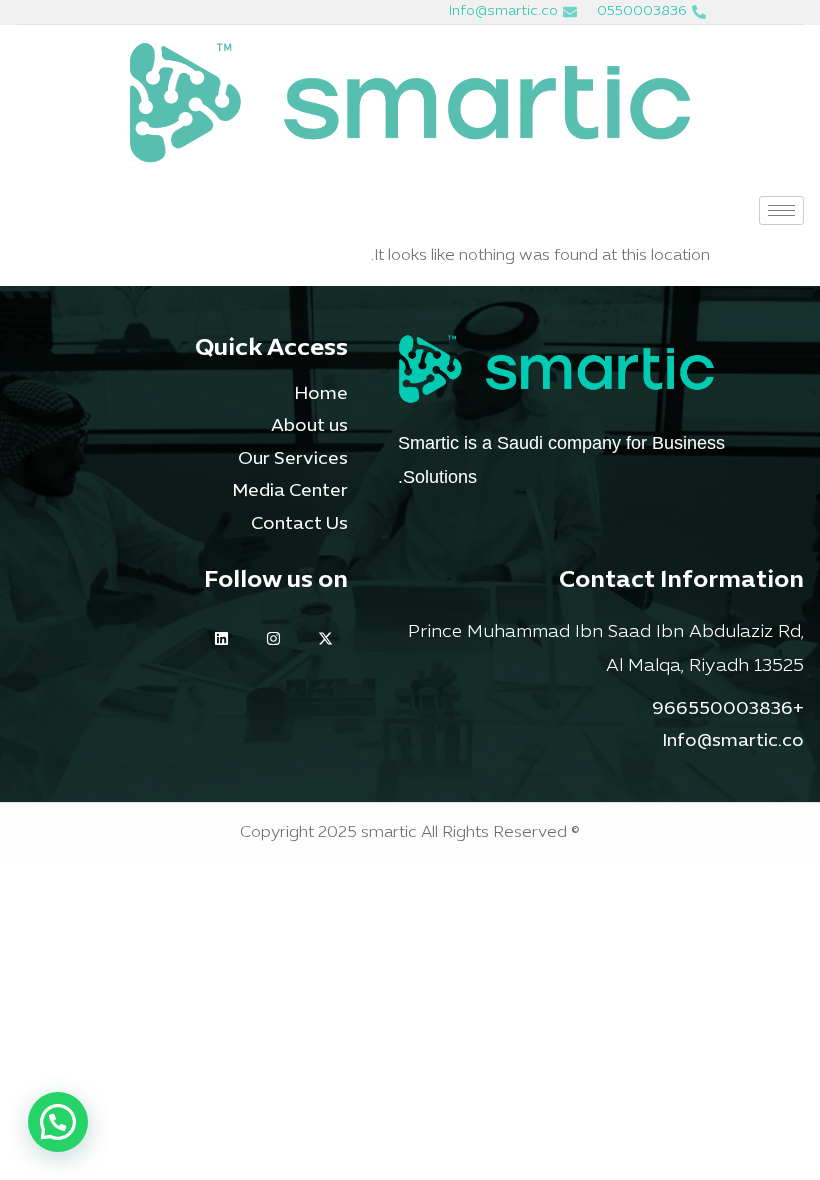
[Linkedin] (221, 638)
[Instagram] (273, 638)
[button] (58, 1122)
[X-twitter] (325, 638)
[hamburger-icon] (781, 210)
